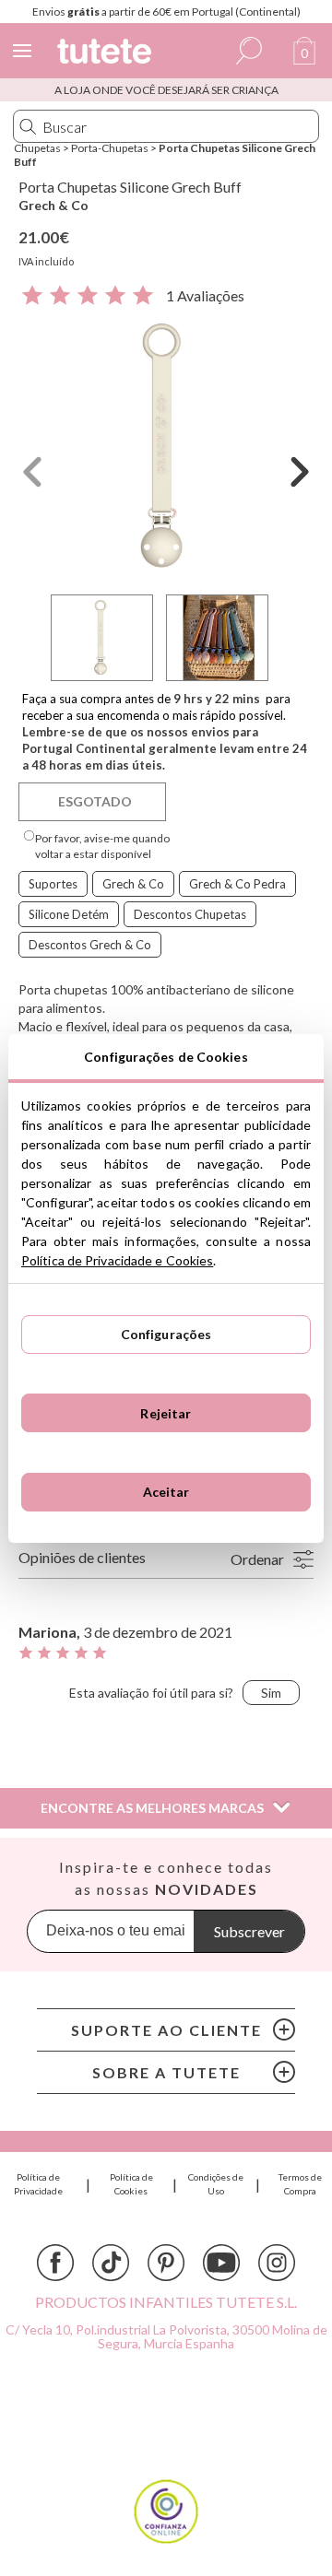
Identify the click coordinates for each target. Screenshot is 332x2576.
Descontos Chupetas (190, 914)
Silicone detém (69, 914)
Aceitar (166, 1492)
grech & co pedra (237, 884)
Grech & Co (53, 205)
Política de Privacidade (38, 2184)
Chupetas (37, 148)
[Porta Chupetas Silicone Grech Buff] (166, 447)
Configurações (166, 1334)
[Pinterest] (166, 2263)
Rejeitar (166, 1413)
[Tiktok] (111, 2263)
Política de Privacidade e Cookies (117, 1260)
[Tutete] (107, 54)
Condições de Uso (216, 2184)
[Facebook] (55, 2263)
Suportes (53, 884)
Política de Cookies (131, 2184)
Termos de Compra (300, 2184)
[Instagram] (277, 2263)
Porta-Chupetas (110, 148)
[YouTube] (221, 2263)
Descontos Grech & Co (90, 945)
